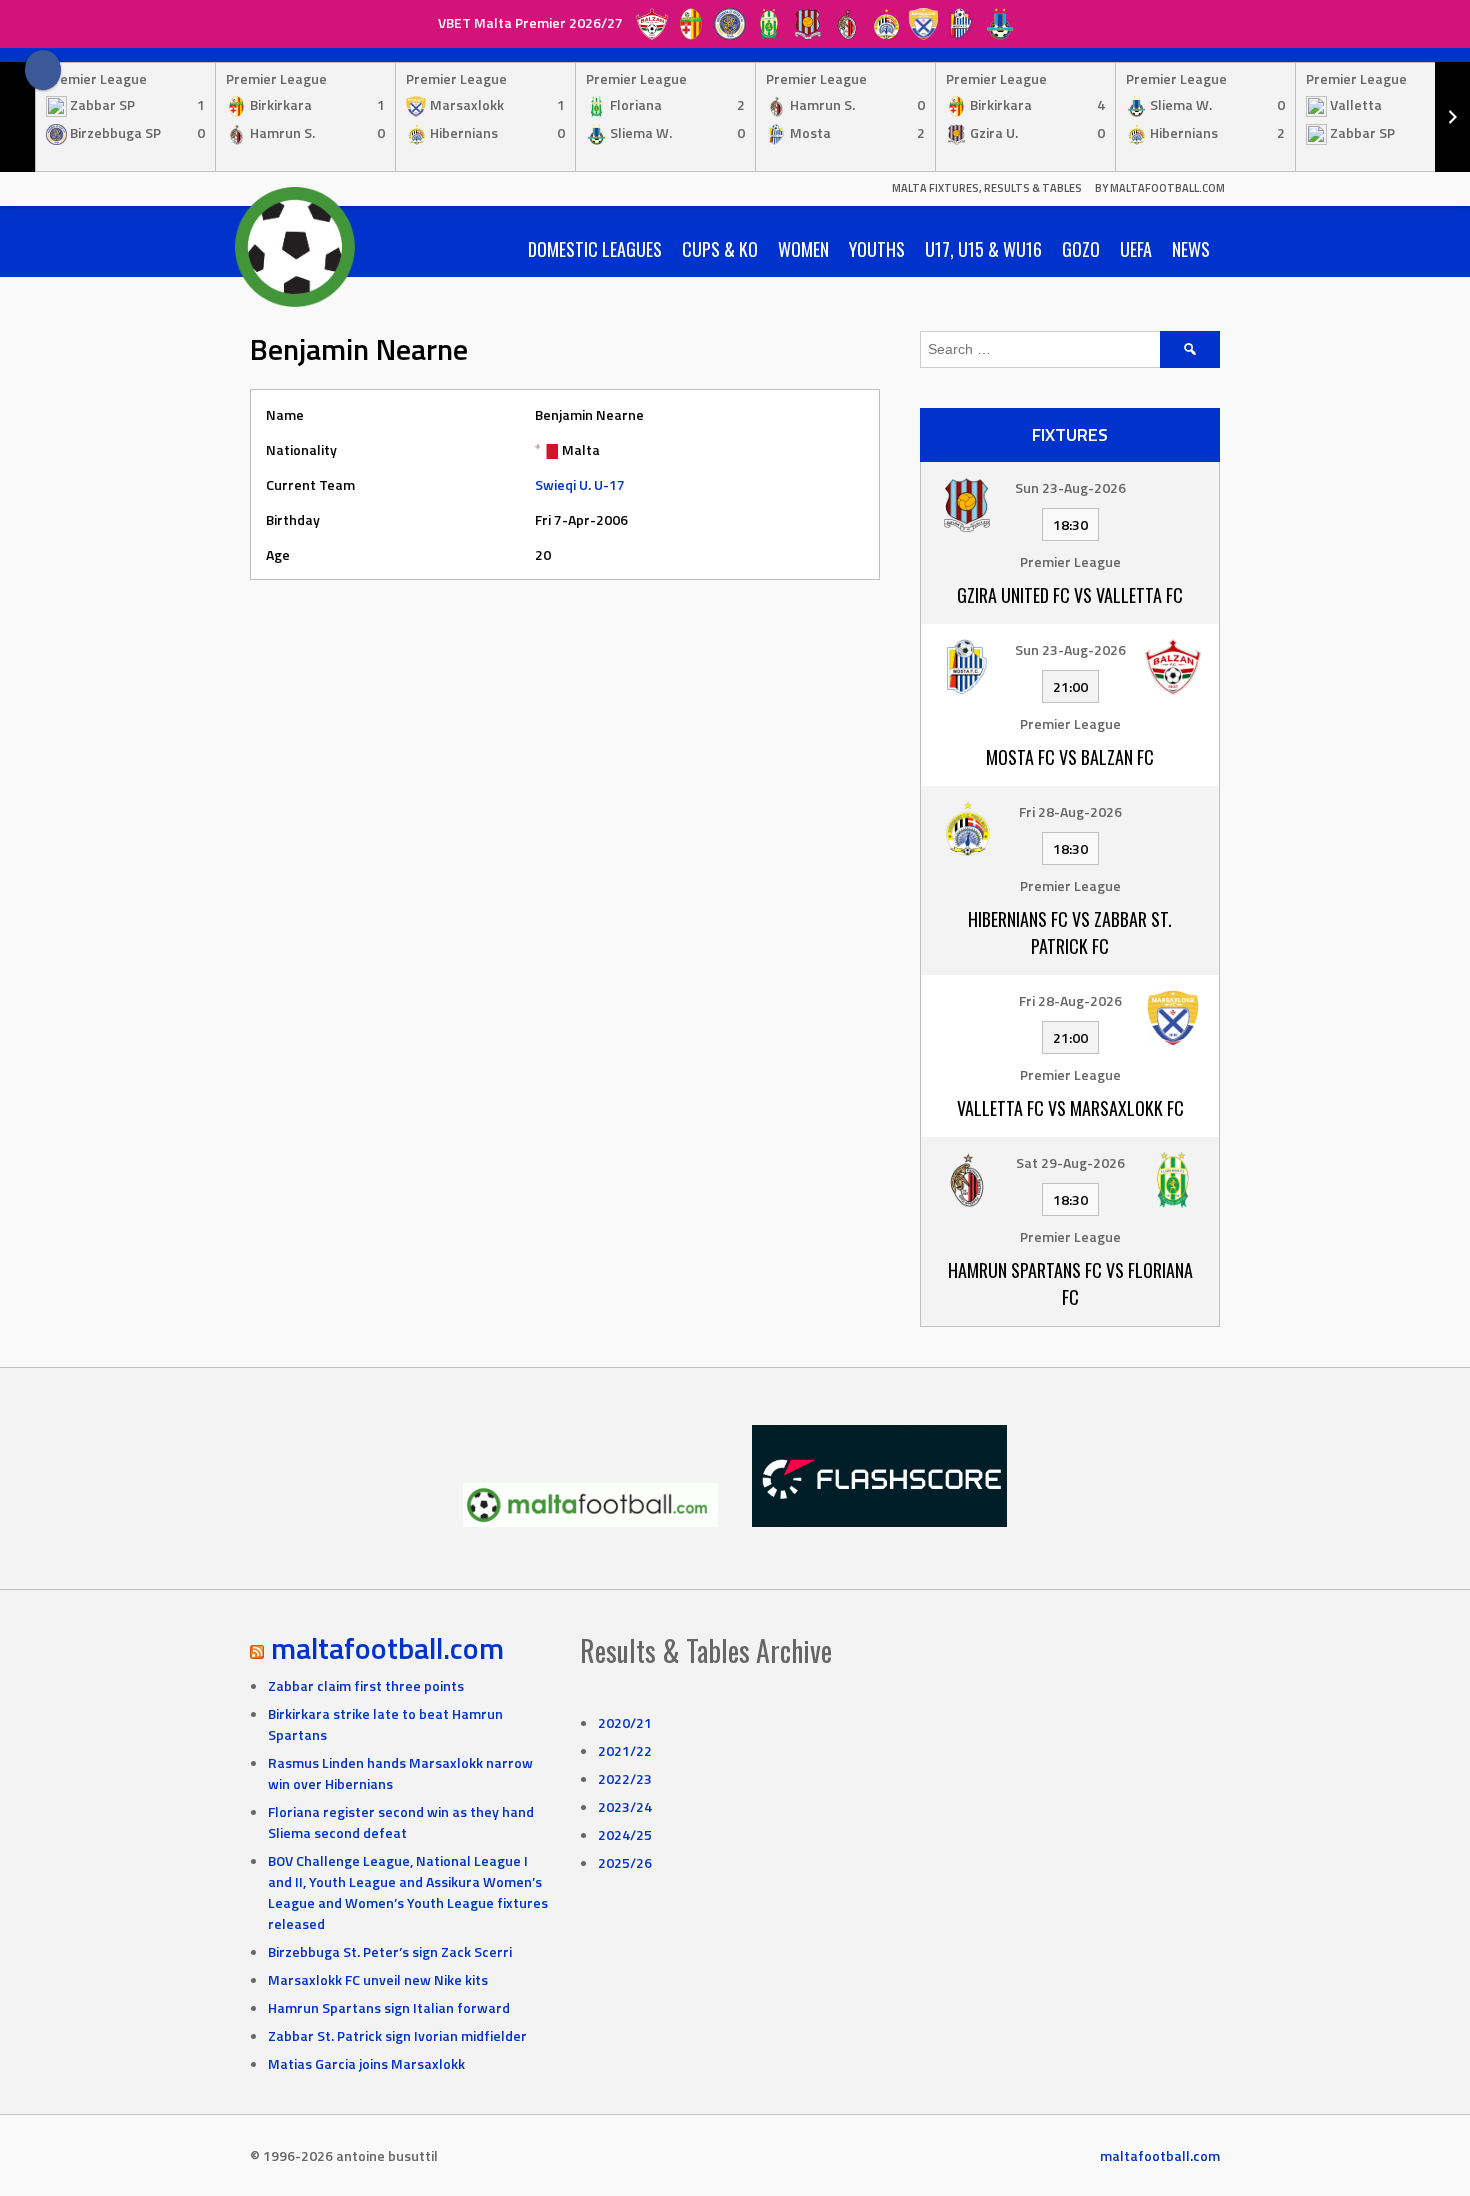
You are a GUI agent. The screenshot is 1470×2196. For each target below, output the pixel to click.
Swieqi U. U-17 (580, 484)
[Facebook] (43, 70)
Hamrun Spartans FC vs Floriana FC (1070, 1283)
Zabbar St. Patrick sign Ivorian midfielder (397, 2035)
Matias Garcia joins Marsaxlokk (366, 2063)
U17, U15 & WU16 (983, 249)
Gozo (1081, 249)
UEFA (1136, 249)
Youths (877, 249)
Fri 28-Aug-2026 (1070, 811)
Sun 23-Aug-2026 (1070, 487)
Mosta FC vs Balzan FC (1070, 757)
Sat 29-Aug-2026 (1070, 1162)
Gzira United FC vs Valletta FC (1070, 595)
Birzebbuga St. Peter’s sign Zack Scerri (390, 1951)
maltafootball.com (387, 1648)
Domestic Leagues (595, 249)
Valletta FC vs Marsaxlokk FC (1070, 1108)
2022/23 (625, 1778)
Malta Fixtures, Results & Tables (987, 188)
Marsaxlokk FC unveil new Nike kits (378, 1979)
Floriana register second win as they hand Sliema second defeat (401, 1822)
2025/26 (625, 1862)
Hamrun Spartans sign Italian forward (389, 2007)
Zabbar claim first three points (366, 1685)
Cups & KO (720, 249)
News (1191, 249)
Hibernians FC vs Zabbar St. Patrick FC (1070, 932)
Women (803, 249)
